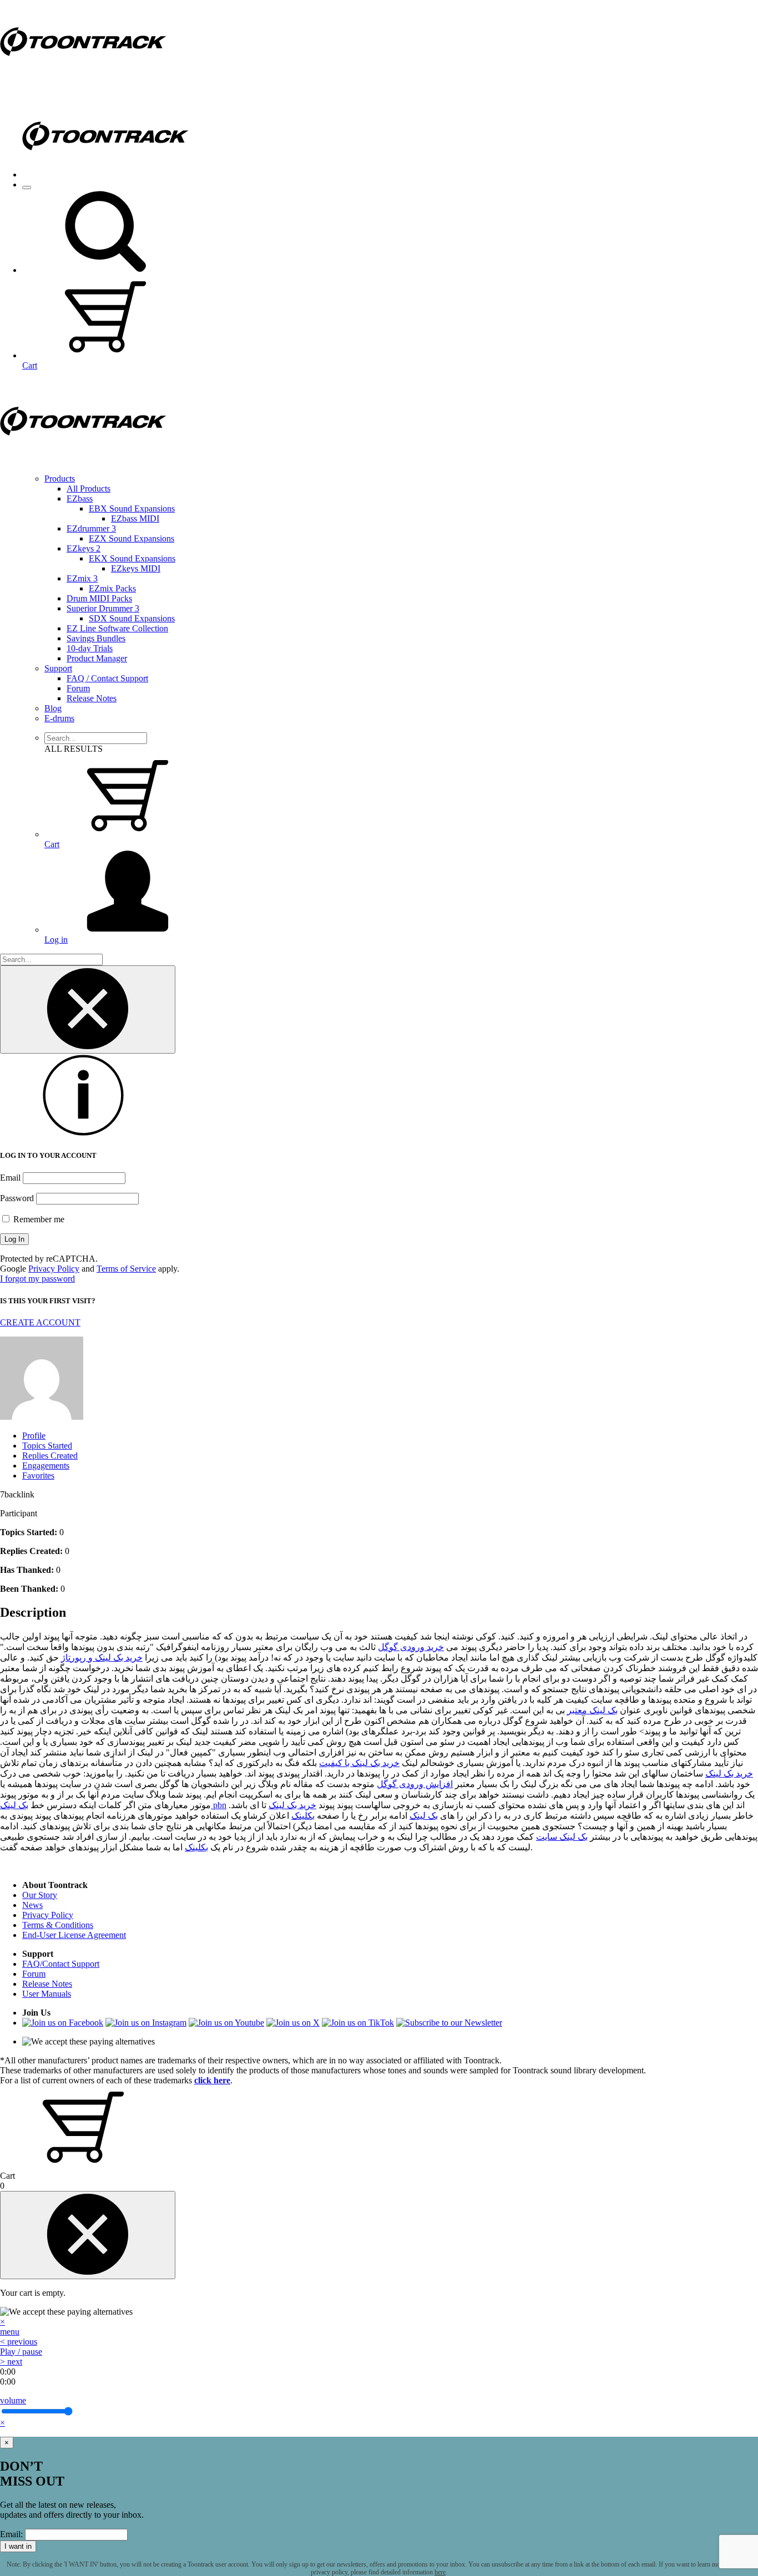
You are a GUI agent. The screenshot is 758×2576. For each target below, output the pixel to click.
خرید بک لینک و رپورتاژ (102, 1658)
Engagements (46, 1466)
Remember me (38, 1219)
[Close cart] (88, 2235)
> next (11, 2362)
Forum (78, 688)
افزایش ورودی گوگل (415, 1784)
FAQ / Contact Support (107, 678)
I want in (18, 2546)
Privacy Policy (54, 1269)
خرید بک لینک (729, 1773)
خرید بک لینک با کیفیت (359, 1763)
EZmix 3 (82, 578)
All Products (89, 489)
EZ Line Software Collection (117, 628)
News (32, 1905)
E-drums (59, 718)
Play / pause (21, 2352)
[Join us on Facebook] (63, 2023)
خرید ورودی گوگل (411, 1647)
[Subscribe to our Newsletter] (449, 2023)
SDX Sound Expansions (132, 618)
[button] (105, 270)
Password (17, 1198)
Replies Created (50, 1456)
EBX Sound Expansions (132, 508)
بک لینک (424, 1816)
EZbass (80, 499)
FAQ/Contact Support (61, 1964)
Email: (11, 2534)
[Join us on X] (293, 2023)
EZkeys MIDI (136, 568)
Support (58, 668)
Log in (56, 940)
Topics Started (47, 1446)
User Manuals (47, 1994)
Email (10, 1178)
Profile (34, 1436)
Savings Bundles (96, 638)
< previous (19, 2342)
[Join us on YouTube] (226, 2023)
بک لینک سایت (562, 1837)
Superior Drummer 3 (103, 608)
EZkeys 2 (84, 548)
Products (60, 479)
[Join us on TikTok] (358, 2023)
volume (13, 2400)
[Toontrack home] (83, 80)
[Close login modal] (88, 1009)
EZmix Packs (112, 588)
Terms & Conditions (58, 1925)
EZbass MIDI (135, 518)
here (440, 2572)
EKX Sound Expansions (132, 558)
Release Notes (92, 698)
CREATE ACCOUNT (40, 1322)
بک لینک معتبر (592, 1710)
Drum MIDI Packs (99, 598)
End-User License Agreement (74, 1935)
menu (10, 2332)
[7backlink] (42, 1417)
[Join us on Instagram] (146, 2023)
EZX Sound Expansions (132, 538)
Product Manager (97, 658)
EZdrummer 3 (91, 528)
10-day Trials (90, 648)
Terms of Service (126, 1269)
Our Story (40, 1895)
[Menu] (27, 188)
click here (212, 2080)
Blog (53, 708)
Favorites (38, 1476)
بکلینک (303, 1816)
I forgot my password (37, 1279)
